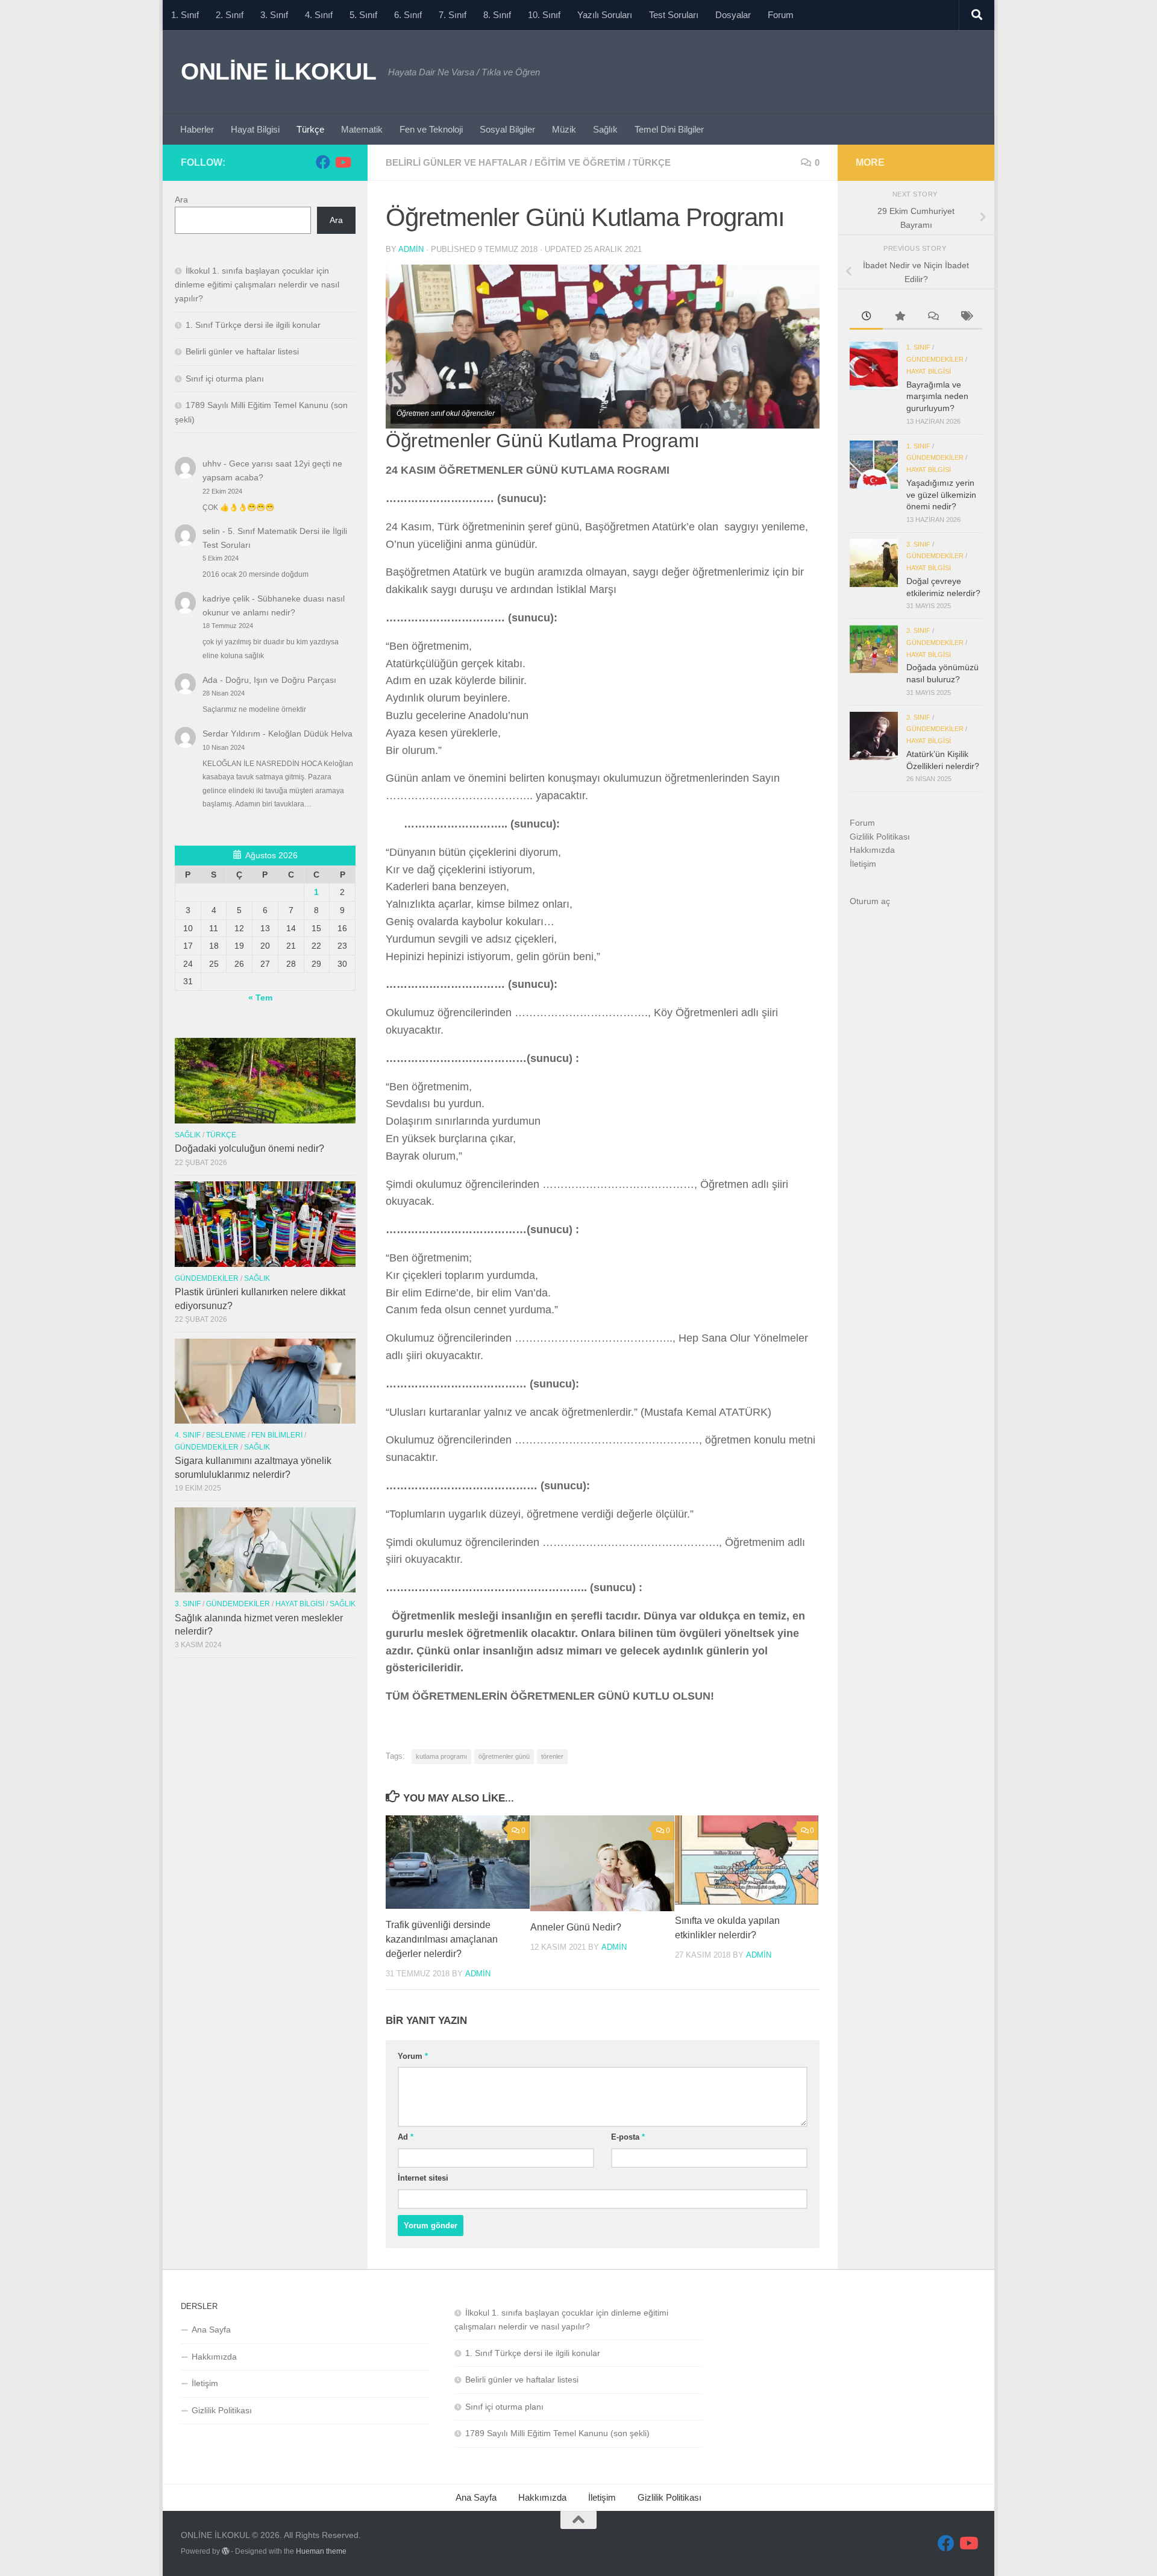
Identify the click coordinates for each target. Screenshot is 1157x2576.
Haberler (197, 129)
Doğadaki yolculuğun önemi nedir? (249, 1148)
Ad (406, 2137)
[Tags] (966, 318)
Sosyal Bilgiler (507, 129)
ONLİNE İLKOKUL (278, 71)
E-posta (628, 2137)
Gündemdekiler (207, 1278)
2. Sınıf (230, 15)
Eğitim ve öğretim (580, 162)
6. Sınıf (408, 15)
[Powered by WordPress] (225, 2551)
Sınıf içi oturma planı (225, 379)
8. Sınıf (497, 15)
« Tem (260, 997)
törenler (552, 1756)
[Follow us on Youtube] (342, 162)
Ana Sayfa (211, 2329)
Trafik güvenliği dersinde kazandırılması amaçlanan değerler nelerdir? (442, 1939)
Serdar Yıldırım (231, 734)
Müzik (564, 129)
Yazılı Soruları (605, 15)
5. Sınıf (363, 15)
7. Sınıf (453, 15)
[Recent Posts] (866, 318)
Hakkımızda (872, 850)
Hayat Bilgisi (255, 129)
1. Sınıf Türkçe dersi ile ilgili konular (253, 325)
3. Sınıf (274, 15)
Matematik (362, 129)
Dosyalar (733, 15)
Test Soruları (674, 15)
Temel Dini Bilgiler (669, 129)
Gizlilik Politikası (880, 837)
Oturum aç (870, 901)
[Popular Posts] (899, 318)
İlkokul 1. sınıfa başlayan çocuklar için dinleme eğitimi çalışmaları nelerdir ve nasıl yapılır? (257, 284)
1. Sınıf (185, 15)
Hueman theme (321, 2551)
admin (411, 249)
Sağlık (605, 129)
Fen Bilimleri (277, 1435)
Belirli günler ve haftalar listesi (242, 351)
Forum (781, 15)
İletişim (863, 864)
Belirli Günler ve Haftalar (456, 162)
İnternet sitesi (423, 2178)
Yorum (413, 2056)
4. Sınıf (319, 15)
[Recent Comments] (933, 318)
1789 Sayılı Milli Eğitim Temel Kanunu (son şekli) (557, 2433)
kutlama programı (441, 1756)
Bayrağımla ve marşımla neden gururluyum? (937, 396)
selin (211, 531)
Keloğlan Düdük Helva (310, 734)
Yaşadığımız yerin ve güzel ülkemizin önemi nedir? (941, 495)
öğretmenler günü (504, 1756)
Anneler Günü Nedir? (576, 1927)
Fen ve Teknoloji (431, 129)
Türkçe (310, 129)
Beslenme (226, 1435)
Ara (181, 199)
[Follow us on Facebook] (323, 162)
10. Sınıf (544, 15)
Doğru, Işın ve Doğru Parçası (281, 680)
